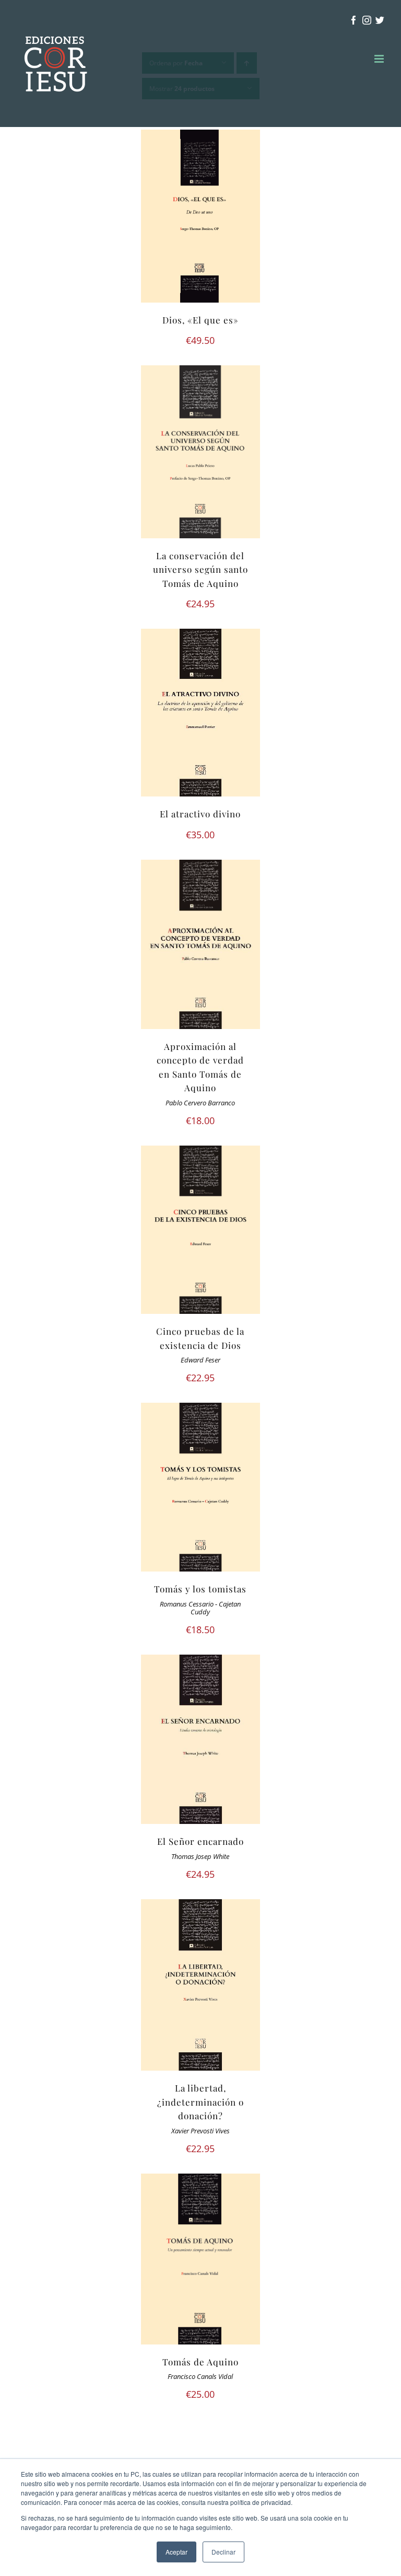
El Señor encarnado (200, 1841)
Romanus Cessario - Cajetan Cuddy (200, 1608)
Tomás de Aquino (200, 2362)
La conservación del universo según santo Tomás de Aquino (200, 569)
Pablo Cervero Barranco (200, 1103)
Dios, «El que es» (200, 320)
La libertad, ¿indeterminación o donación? (200, 2102)
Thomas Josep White (200, 1857)
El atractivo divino (200, 814)
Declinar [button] (223, 2552)
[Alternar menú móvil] (380, 59)
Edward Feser (200, 1360)
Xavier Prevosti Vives (200, 2131)
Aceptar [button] (176, 2552)
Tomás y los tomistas (200, 1589)
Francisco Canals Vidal (200, 2377)
